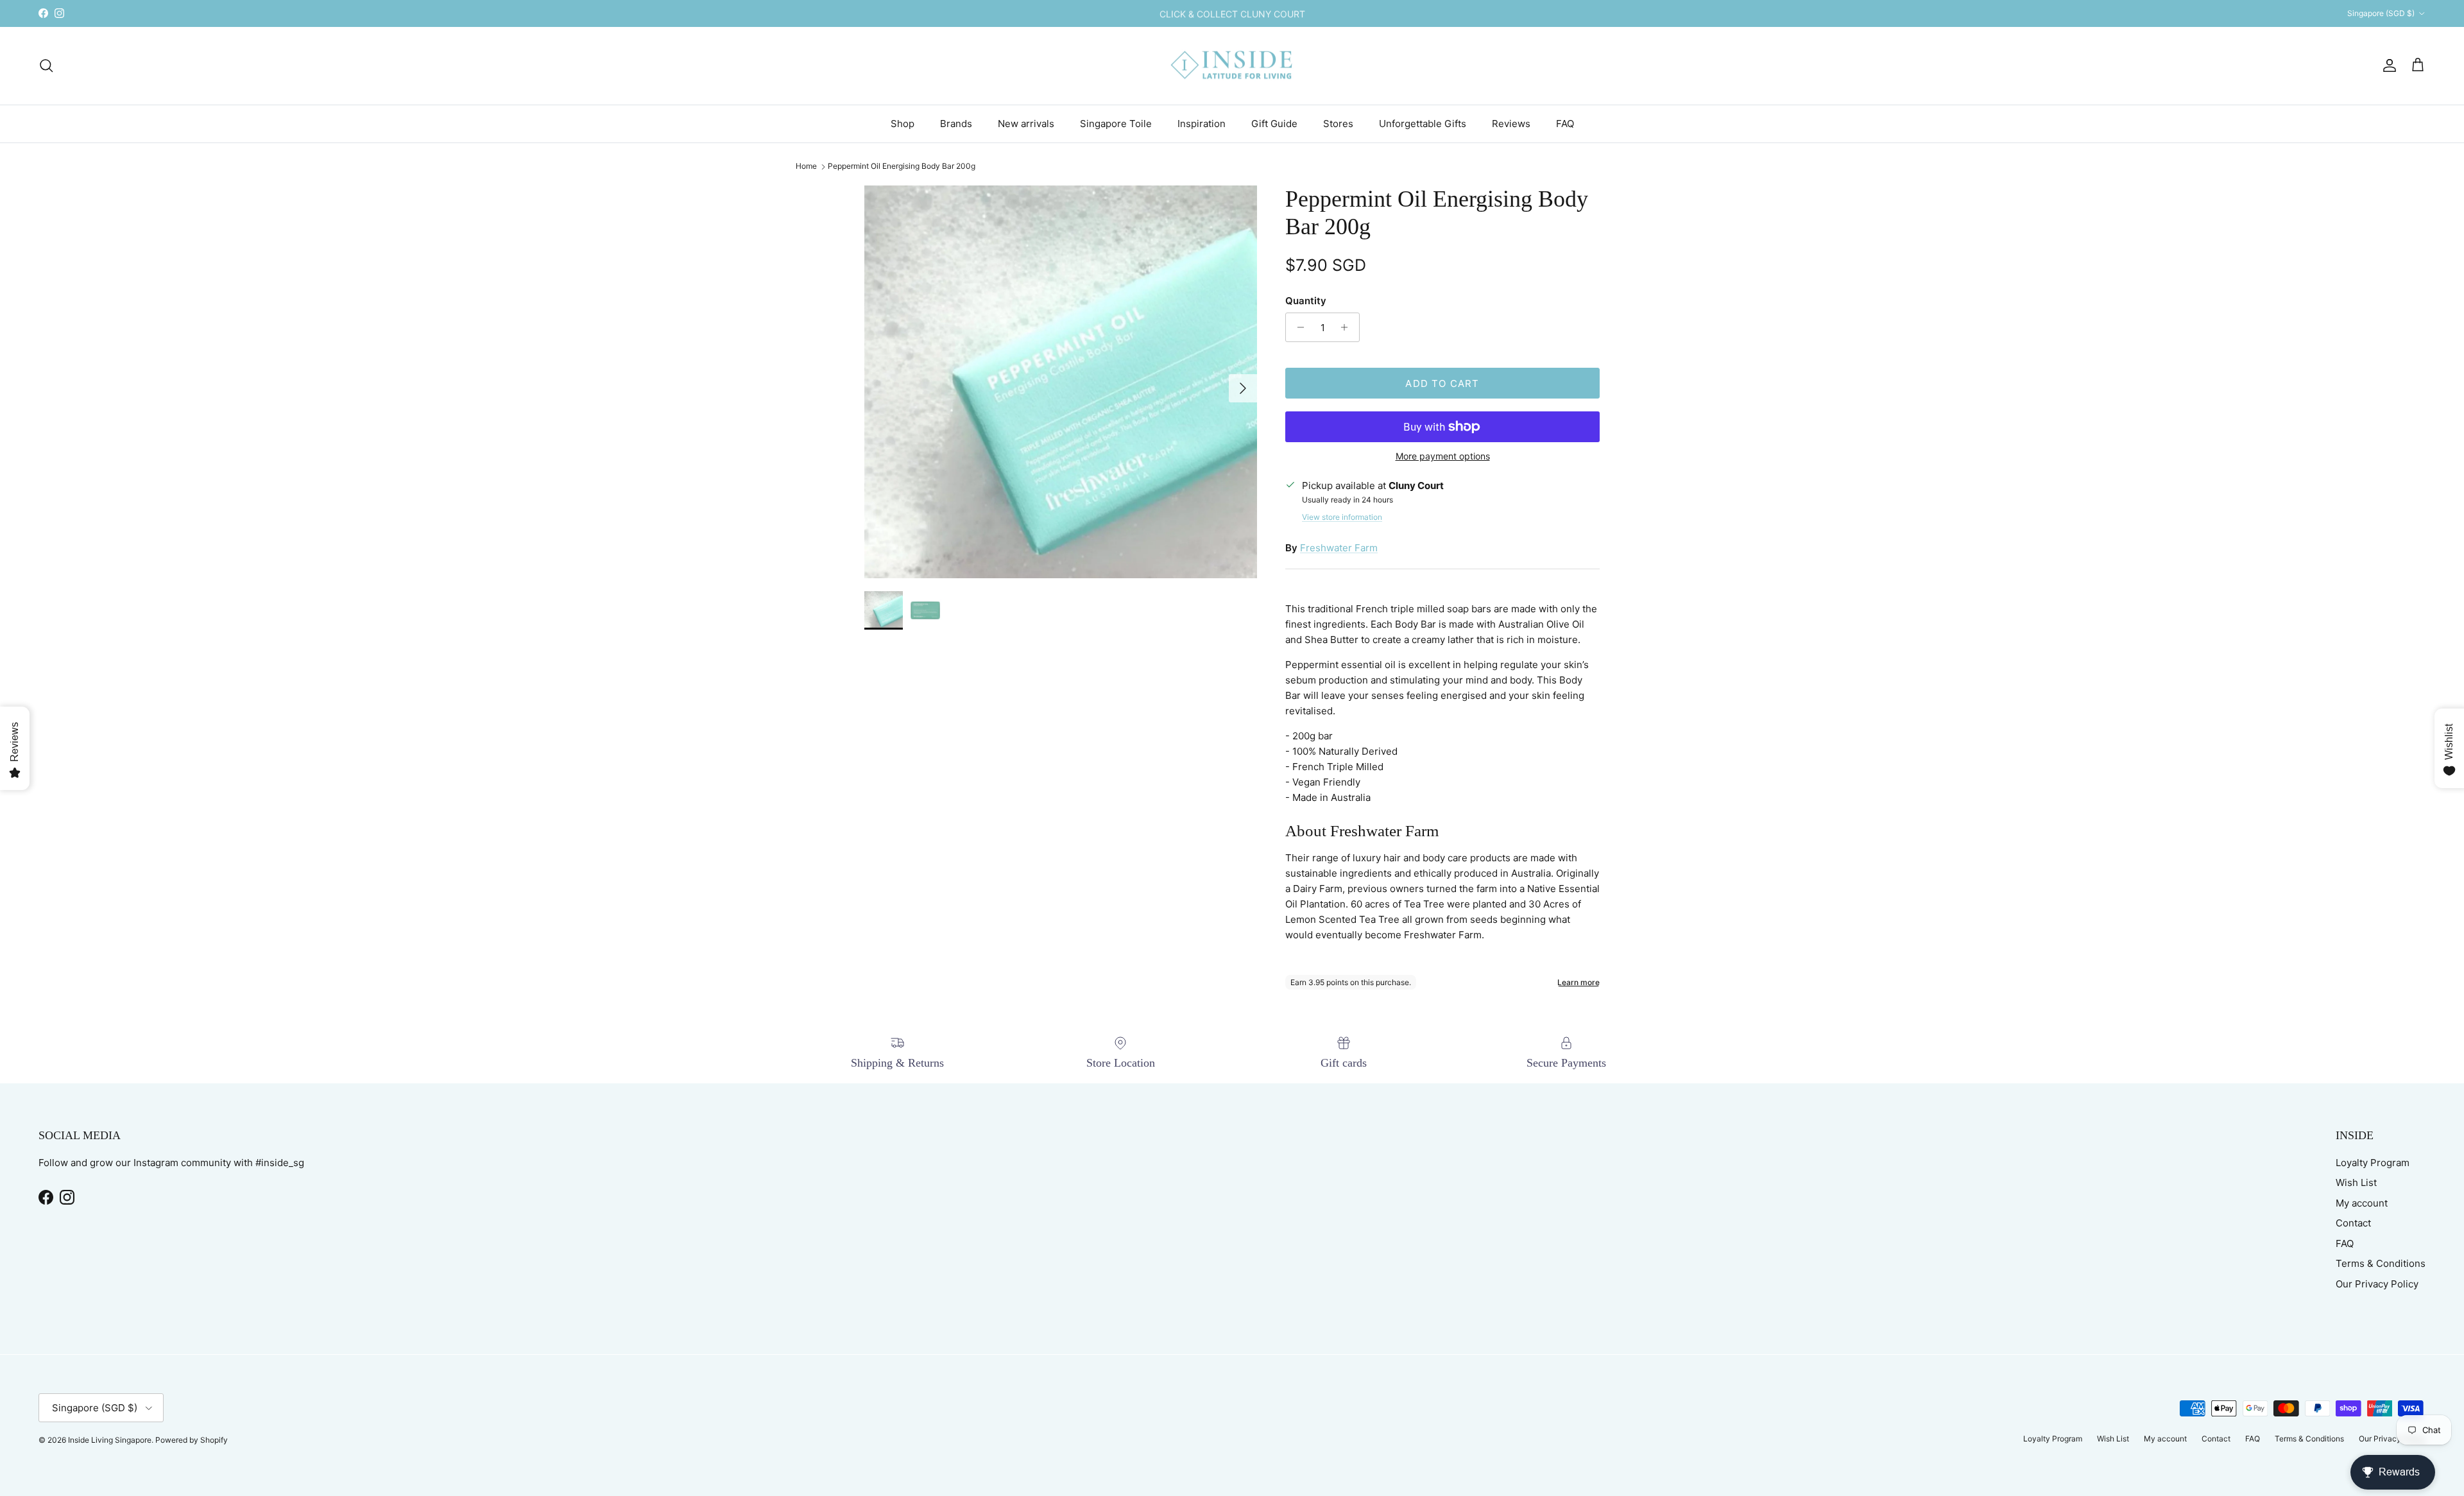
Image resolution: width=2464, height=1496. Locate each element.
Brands (956, 123)
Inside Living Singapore (110, 1440)
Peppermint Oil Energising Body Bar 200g (902, 167)
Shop (903, 123)
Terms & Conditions (2381, 1263)
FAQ (1565, 123)
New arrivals (1026, 123)
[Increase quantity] (1348, 327)
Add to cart (1442, 383)
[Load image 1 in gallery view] (1061, 382)
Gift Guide (1274, 123)
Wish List (2356, 1182)
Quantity (1306, 301)
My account (2362, 1203)
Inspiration (1202, 123)
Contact (2353, 1223)
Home (806, 167)
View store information (1342, 517)
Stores (1338, 123)
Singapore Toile (1116, 123)
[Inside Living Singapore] (1232, 66)
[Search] (46, 65)
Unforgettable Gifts (1423, 123)
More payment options (1443, 456)
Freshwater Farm (1339, 548)
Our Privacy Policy (2377, 1284)
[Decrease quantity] (1297, 327)
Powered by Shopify (192, 1440)
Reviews (1511, 123)
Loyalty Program (2373, 1163)
